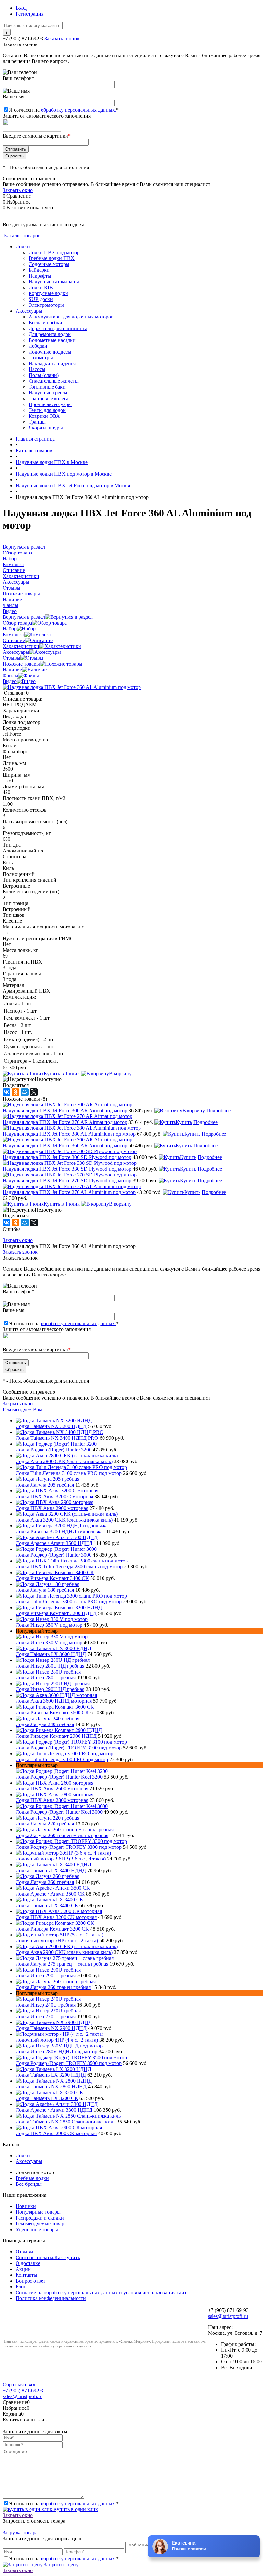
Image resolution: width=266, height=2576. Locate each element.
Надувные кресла (48, 393)
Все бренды (29, 2184)
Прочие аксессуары (50, 404)
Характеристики (21, 646)
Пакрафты (40, 276)
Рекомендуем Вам (22, 1409)
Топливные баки (47, 387)
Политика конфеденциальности (51, 2298)
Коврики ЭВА (44, 416)
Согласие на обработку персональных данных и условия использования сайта (102, 2292)
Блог (21, 2287)
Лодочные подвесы (50, 352)
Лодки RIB (41, 287)
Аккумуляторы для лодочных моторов (71, 317)
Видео (10, 681)
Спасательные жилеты (54, 381)
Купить (184, 1122)
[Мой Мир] (25, 1092)
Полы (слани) (44, 375)
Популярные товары (38, 2212)
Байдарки (39, 270)
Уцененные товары (37, 2229)
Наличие (12, 670)
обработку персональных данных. (79, 110)
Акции (23, 2269)
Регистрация (30, 14)
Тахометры (41, 358)
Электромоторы (46, 305)
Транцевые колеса (48, 398)
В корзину (120, 1073)
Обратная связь (19, 2385)
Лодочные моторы (49, 264)
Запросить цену (60, 2564)
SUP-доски (41, 299)
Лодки (23, 247)
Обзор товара (17, 623)
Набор (10, 629)
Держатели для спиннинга (58, 328)
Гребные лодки (32, 2178)
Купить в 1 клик (62, 1073)
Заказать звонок (62, 38)
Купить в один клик (75, 2509)
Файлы (10, 675)
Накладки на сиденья (52, 363)
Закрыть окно (18, 190)
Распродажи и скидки (40, 2218)
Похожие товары (21, 664)
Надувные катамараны (54, 282)
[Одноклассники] (16, 1092)
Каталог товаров (22, 236)
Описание (14, 640)
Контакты (26, 2275)
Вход (21, 8)
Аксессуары (29, 311)
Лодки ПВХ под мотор (54, 252)
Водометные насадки (52, 340)
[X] (34, 1092)
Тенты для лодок (47, 410)
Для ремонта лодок (50, 334)
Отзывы (12, 658)
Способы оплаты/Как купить (48, 2257)
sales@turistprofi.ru (228, 2316)
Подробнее (218, 1110)
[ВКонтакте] (6, 1092)
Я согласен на (64, 110)
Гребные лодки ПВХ (52, 258)
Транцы (37, 422)
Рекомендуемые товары (42, 2224)
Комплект (13, 635)
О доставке (28, 2263)
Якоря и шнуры (46, 428)
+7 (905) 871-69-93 (23, 38)
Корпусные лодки (48, 293)
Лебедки (38, 346)
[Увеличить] (72, 687)
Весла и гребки (45, 323)
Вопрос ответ (30, 2281)
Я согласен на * (64, 2503)
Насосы (37, 369)
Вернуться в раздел (24, 617)
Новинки (26, 2206)
